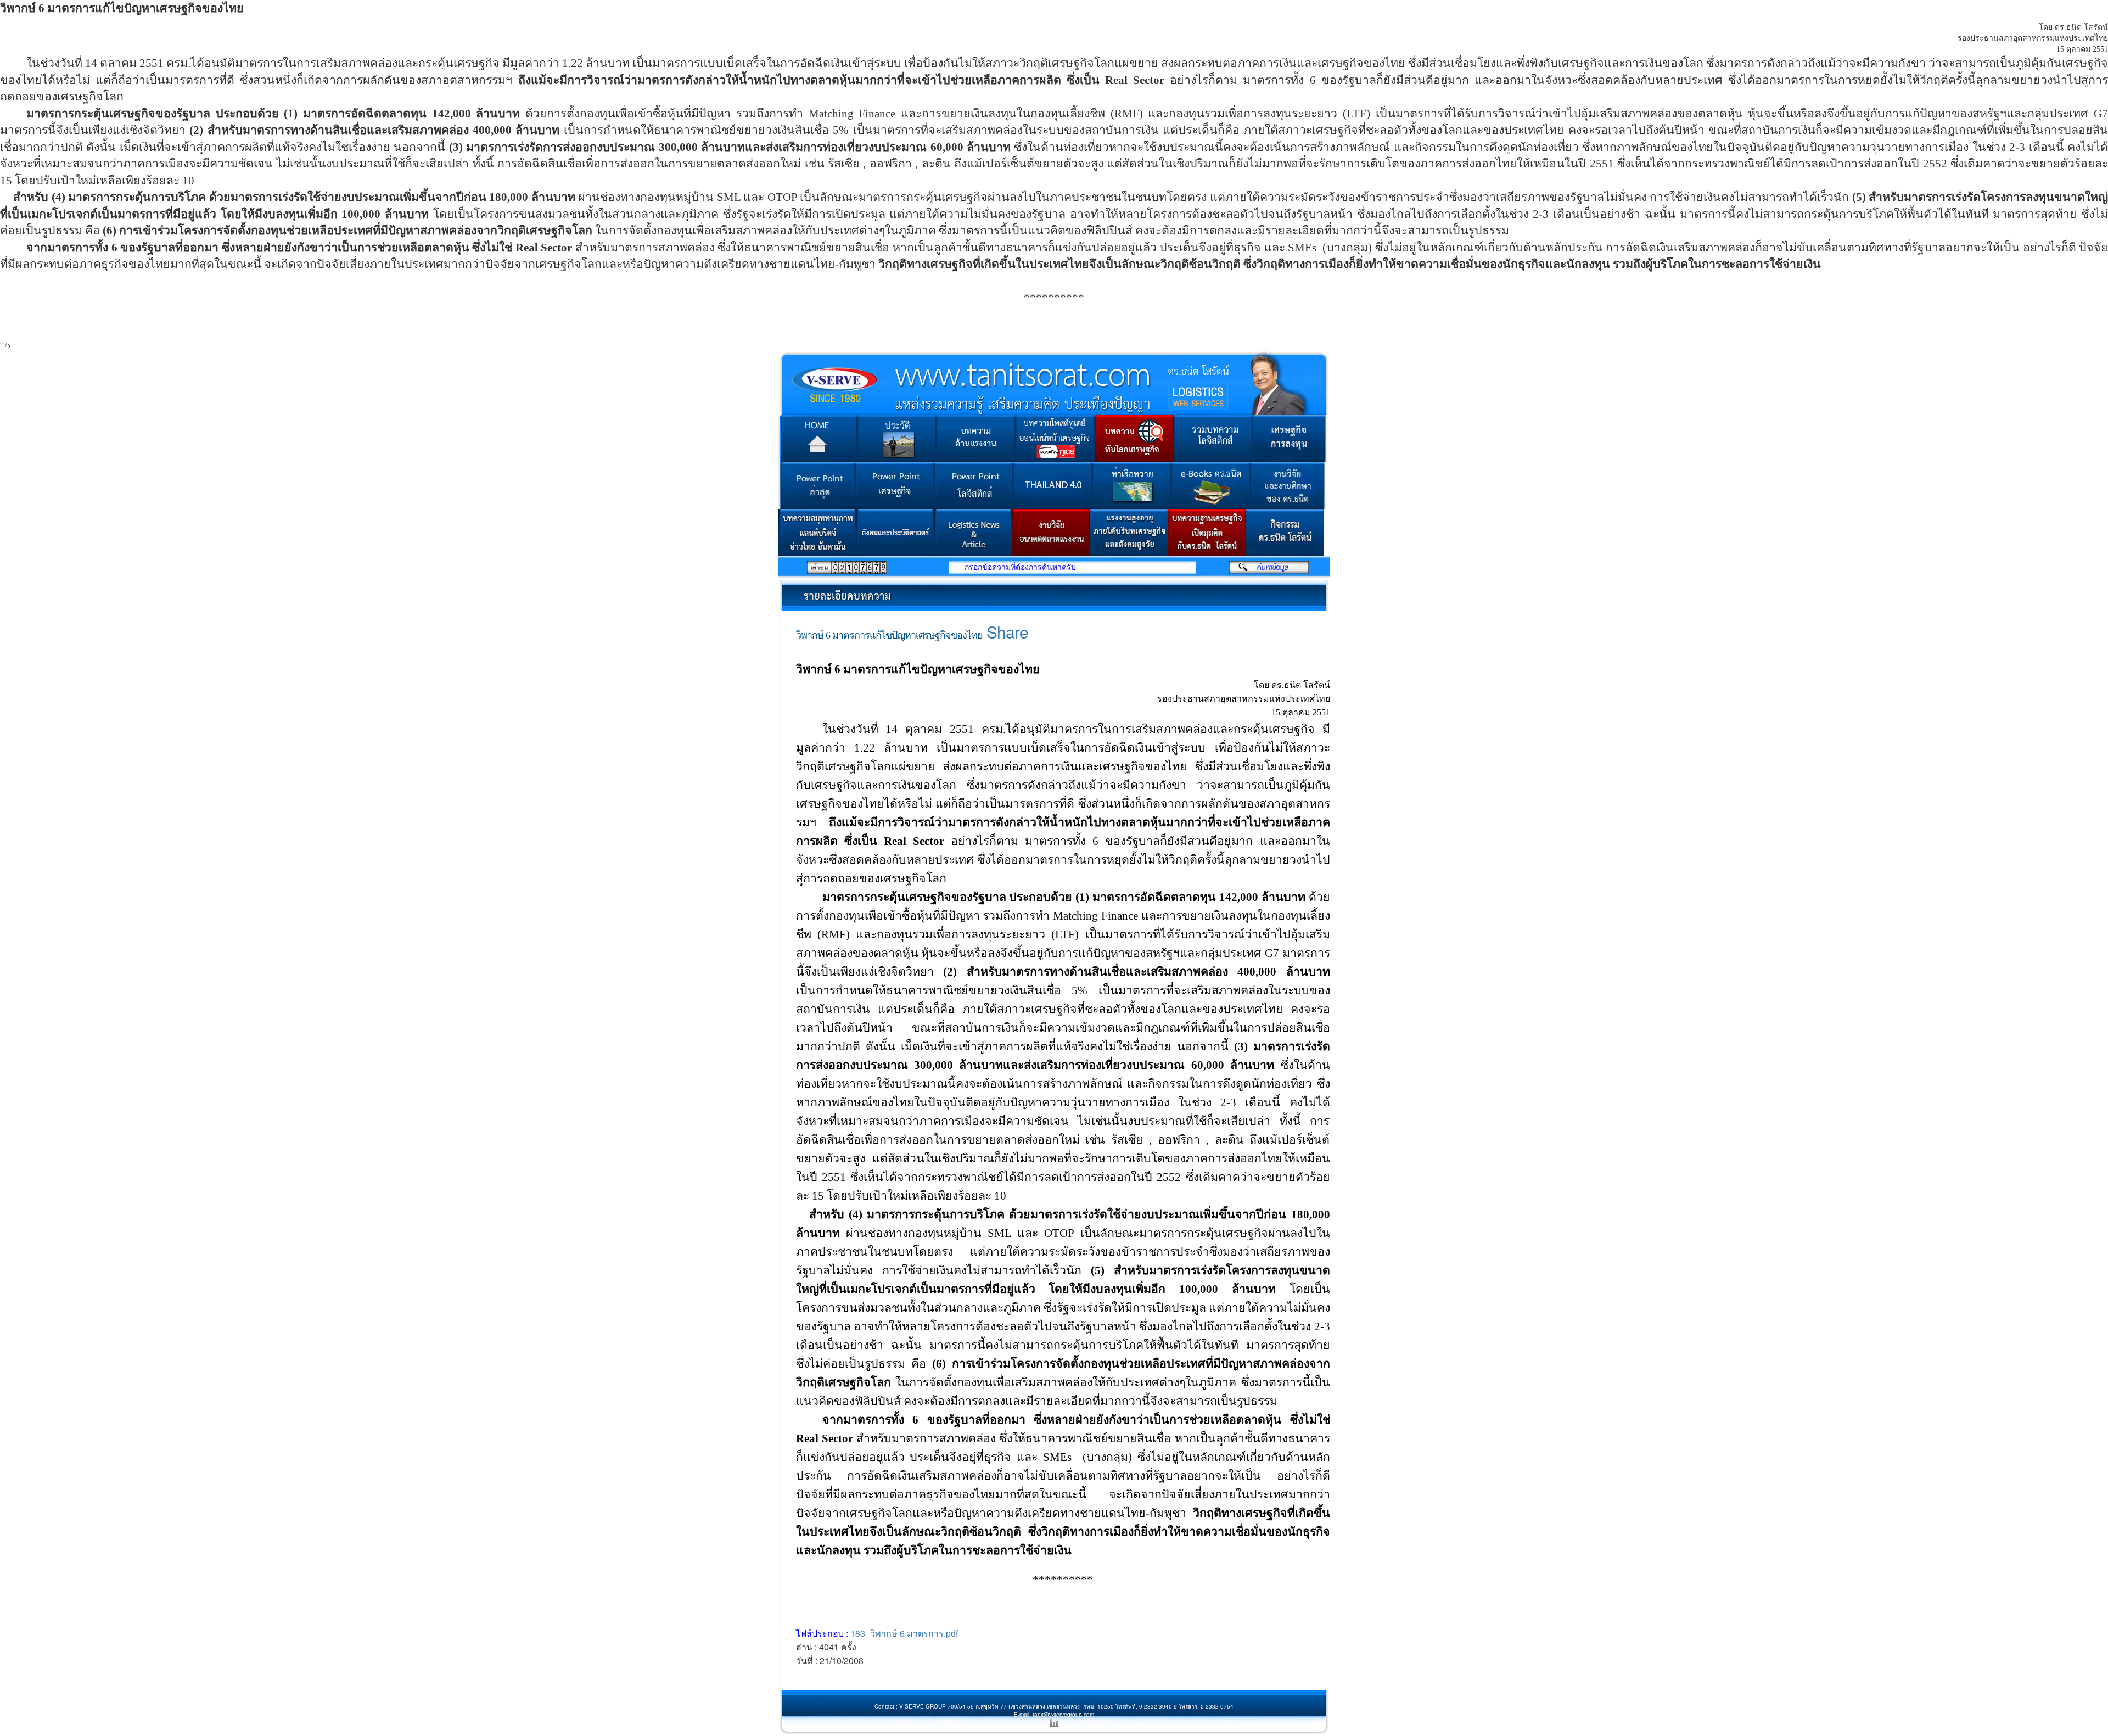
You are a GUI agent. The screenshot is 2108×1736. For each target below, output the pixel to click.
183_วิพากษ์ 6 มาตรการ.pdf (904, 1633)
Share (1007, 632)
